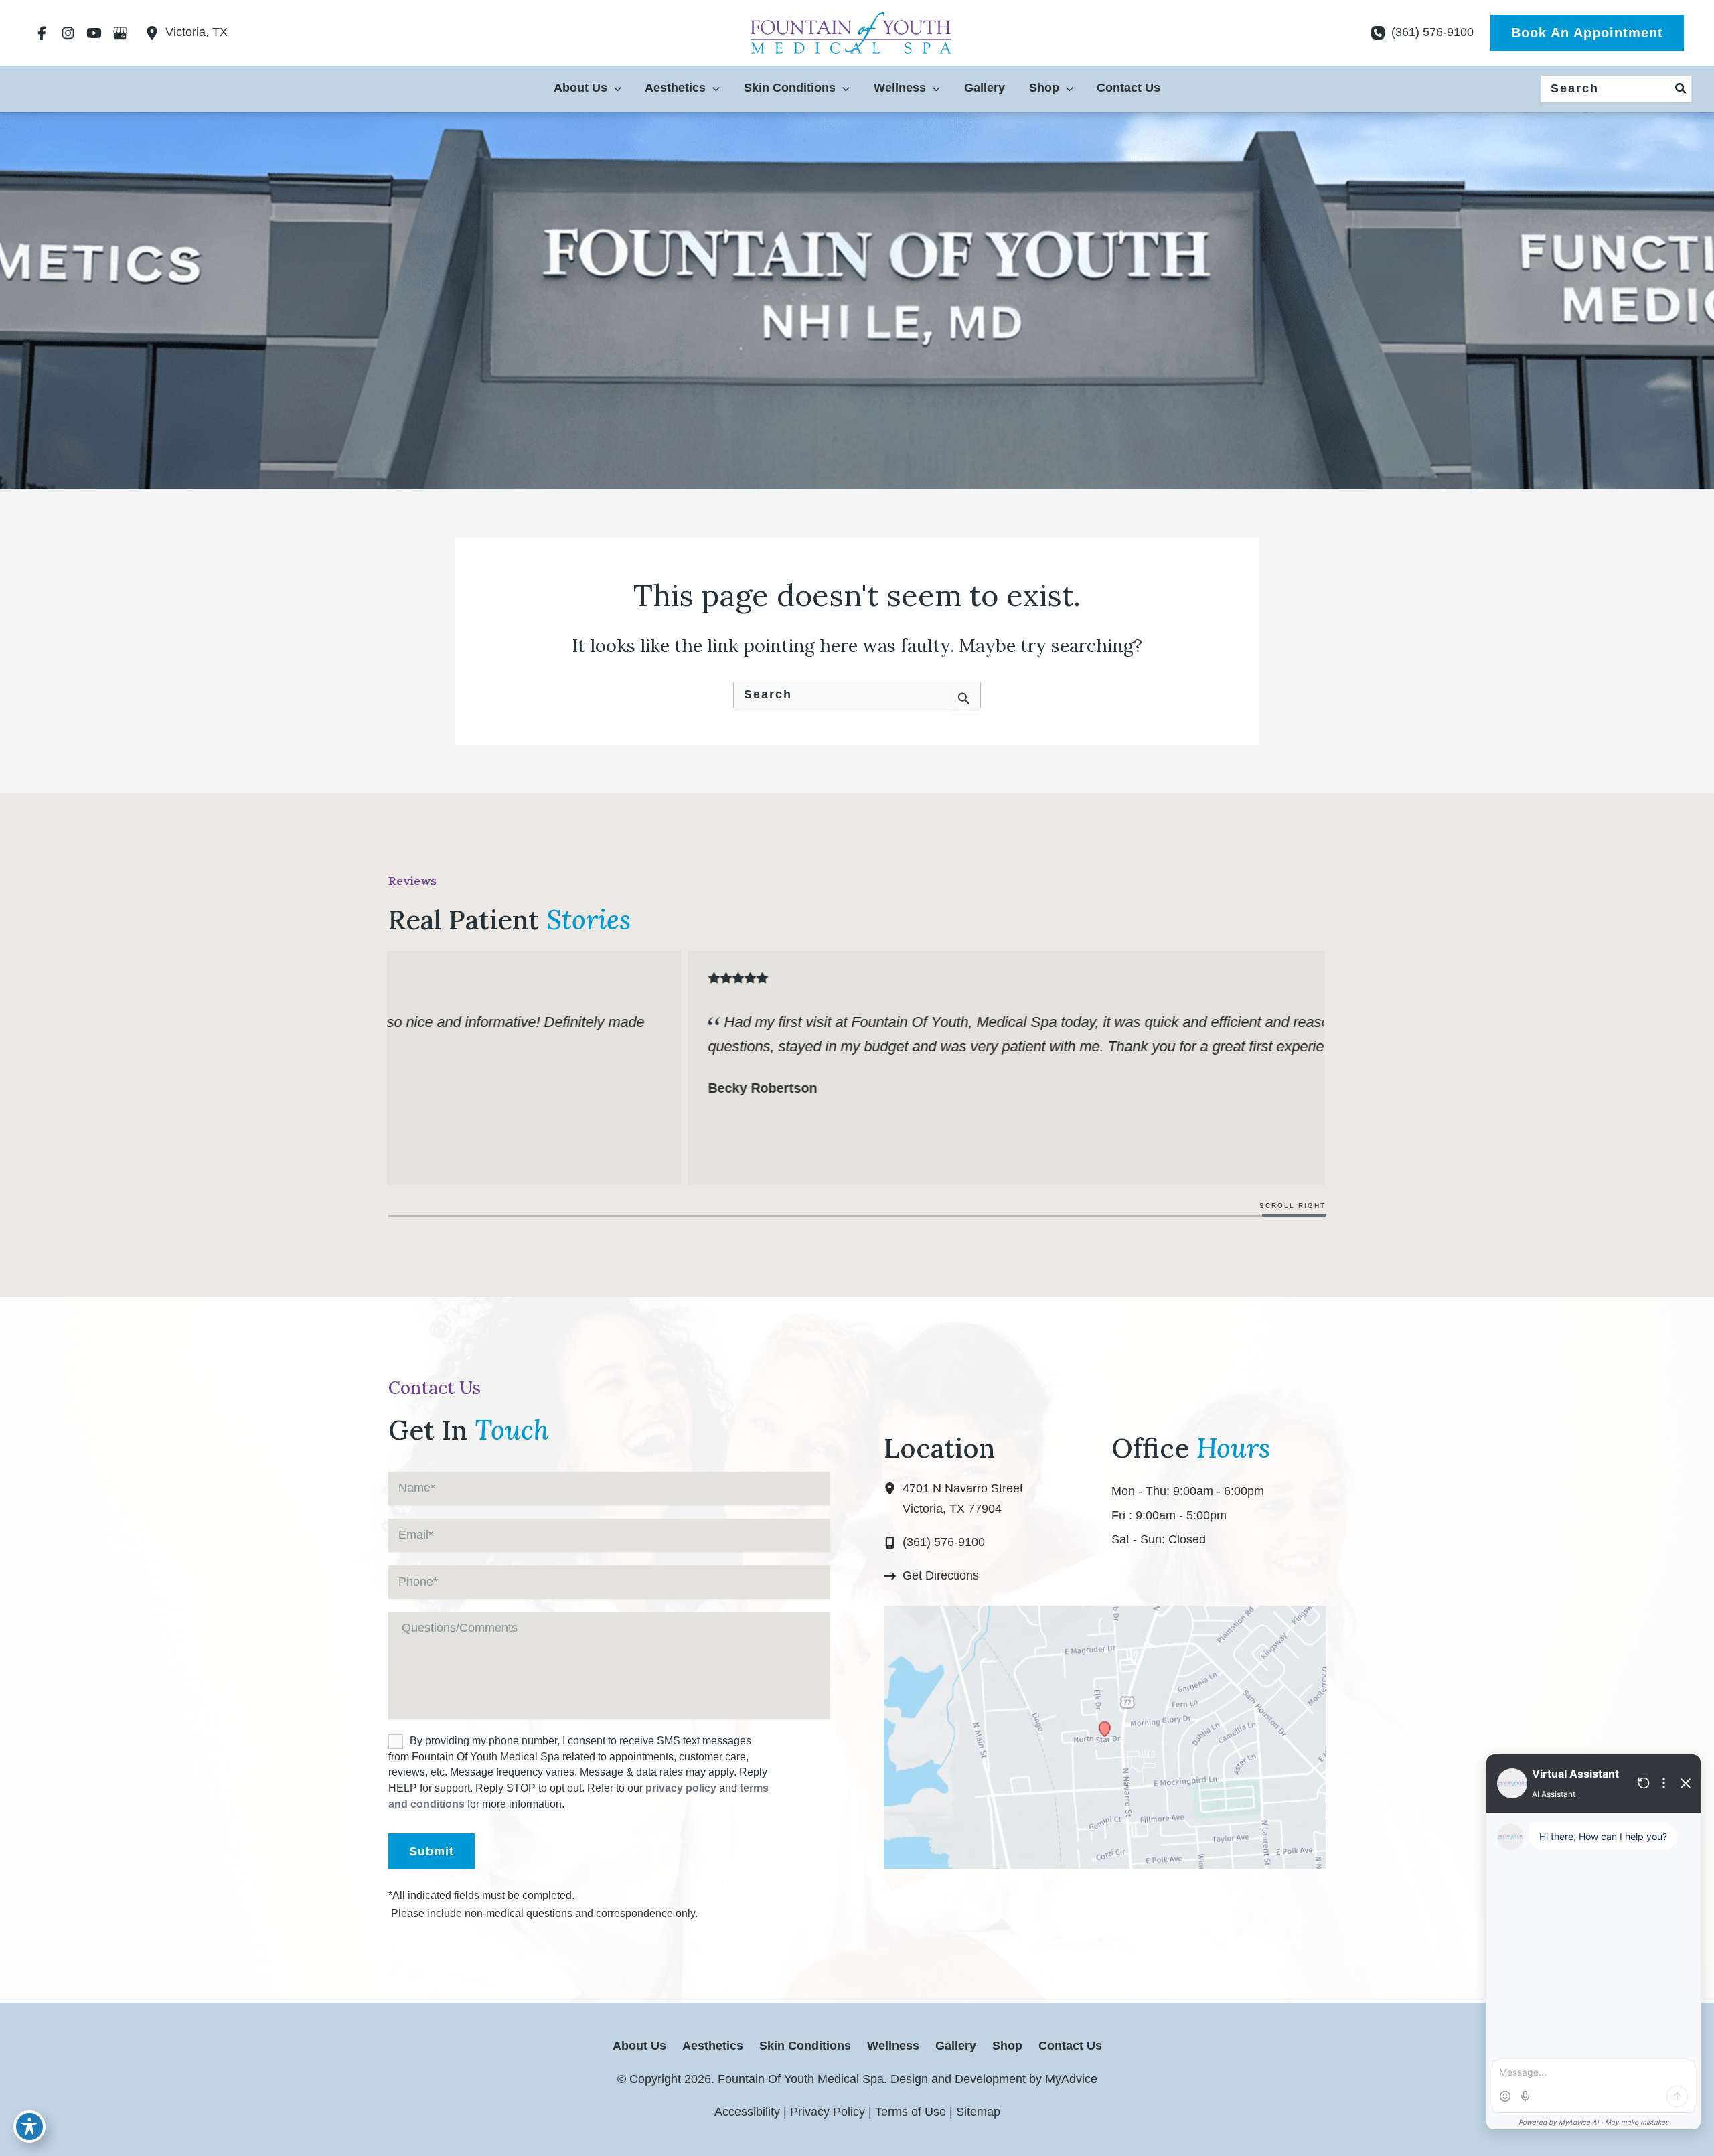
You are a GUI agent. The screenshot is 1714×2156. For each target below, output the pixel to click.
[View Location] (155, 33)
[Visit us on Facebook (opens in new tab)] (42, 33)
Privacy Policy (828, 2112)
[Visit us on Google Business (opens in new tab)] (120, 33)
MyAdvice (1070, 2079)
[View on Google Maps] (1105, 1737)
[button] (1587, 33)
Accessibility (747, 2112)
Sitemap (978, 2112)
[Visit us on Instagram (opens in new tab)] (68, 33)
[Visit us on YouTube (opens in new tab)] (94, 33)
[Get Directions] (931, 1576)
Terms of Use (911, 2112)
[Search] (1681, 89)
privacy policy (681, 1788)
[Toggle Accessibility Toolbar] (29, 2127)
